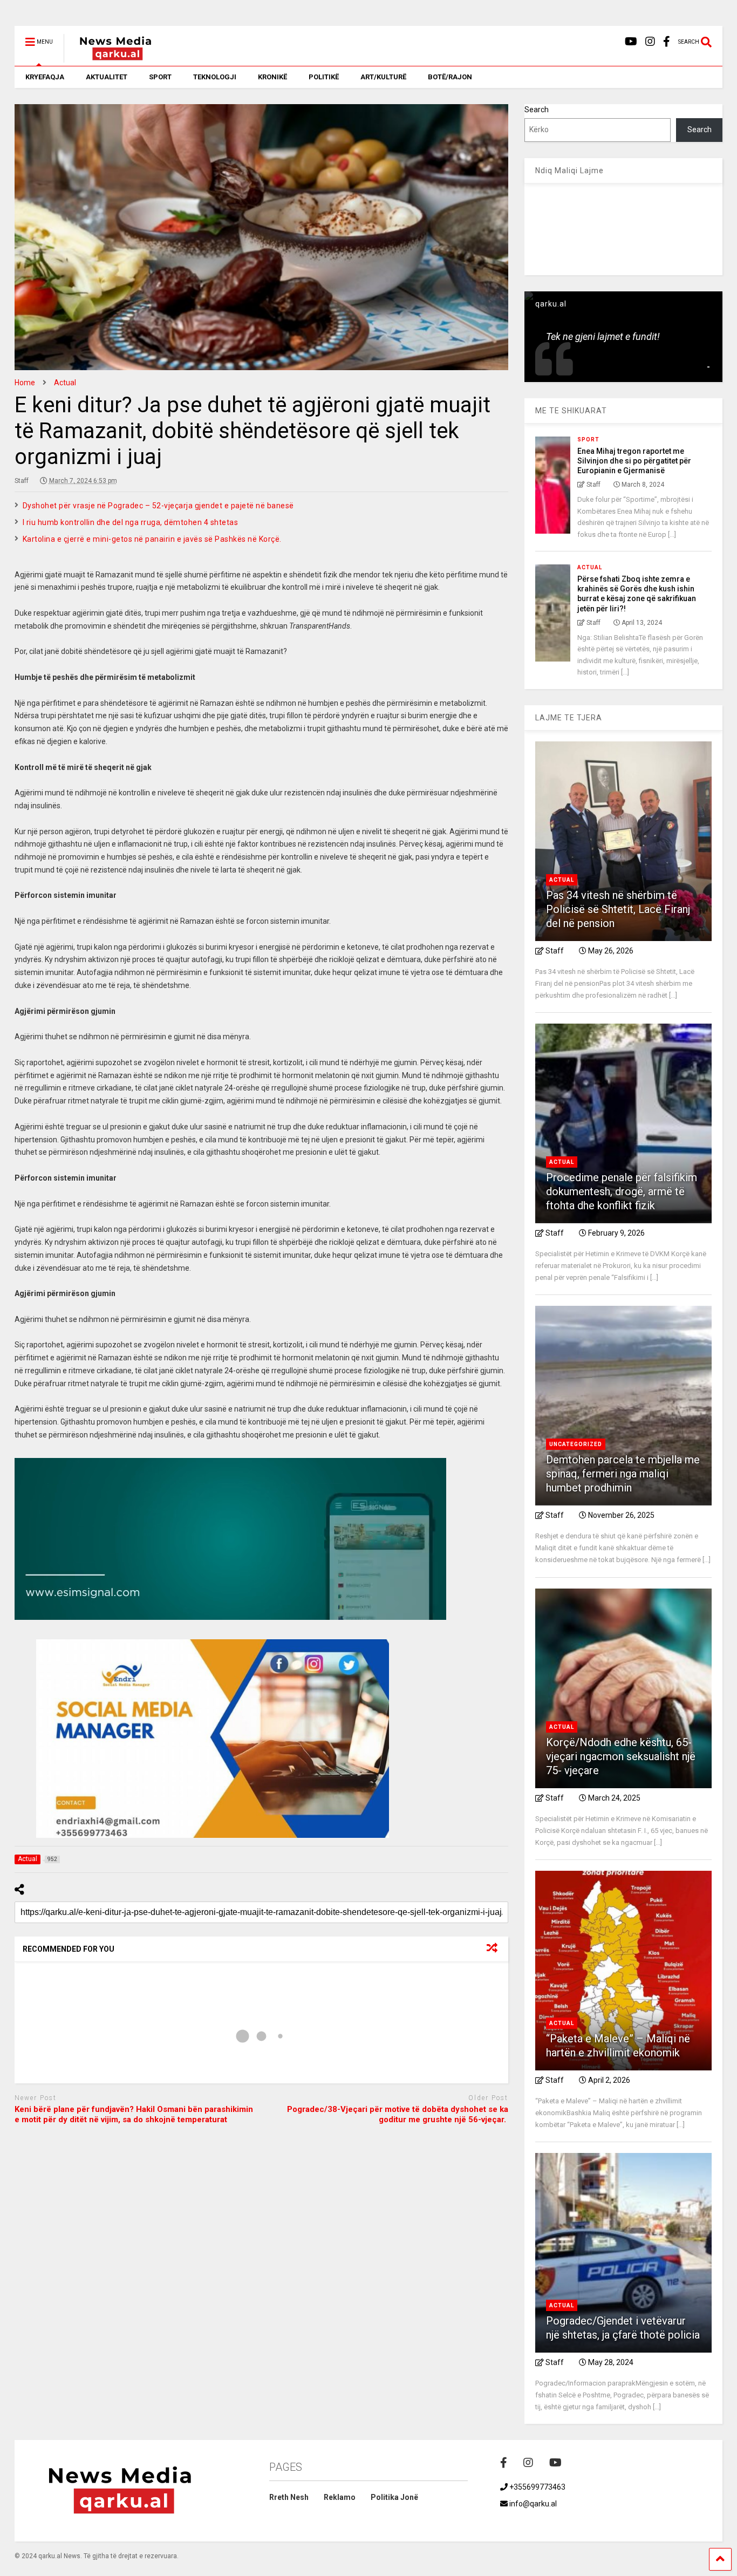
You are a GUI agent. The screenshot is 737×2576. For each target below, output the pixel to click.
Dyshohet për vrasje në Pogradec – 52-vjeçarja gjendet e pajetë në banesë (158, 506)
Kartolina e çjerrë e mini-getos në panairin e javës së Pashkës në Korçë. (152, 539)
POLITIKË (324, 77)
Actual (590, 567)
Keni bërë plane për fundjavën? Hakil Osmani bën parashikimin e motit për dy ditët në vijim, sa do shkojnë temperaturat (134, 2115)
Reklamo (340, 2497)
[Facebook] (667, 42)
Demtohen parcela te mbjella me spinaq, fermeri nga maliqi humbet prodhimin (623, 1474)
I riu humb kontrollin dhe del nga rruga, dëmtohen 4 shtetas (131, 522)
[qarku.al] (110, 58)
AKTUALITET (107, 77)
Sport (588, 439)
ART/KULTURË (383, 77)
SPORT (160, 77)
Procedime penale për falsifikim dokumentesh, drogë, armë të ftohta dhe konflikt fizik (622, 1191)
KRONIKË (272, 77)
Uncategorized (576, 1444)
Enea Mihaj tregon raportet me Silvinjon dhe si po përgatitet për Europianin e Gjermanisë (634, 461)
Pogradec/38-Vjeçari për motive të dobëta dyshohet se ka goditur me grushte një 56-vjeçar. (398, 2115)
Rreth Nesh (289, 2497)
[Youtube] (631, 42)
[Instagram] (650, 42)
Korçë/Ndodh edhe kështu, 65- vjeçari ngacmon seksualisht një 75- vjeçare (621, 1756)
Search (537, 110)
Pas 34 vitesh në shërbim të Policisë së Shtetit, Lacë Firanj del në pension (618, 909)
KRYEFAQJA (45, 77)
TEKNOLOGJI (215, 77)
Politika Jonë (394, 2497)
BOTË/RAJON (450, 77)
